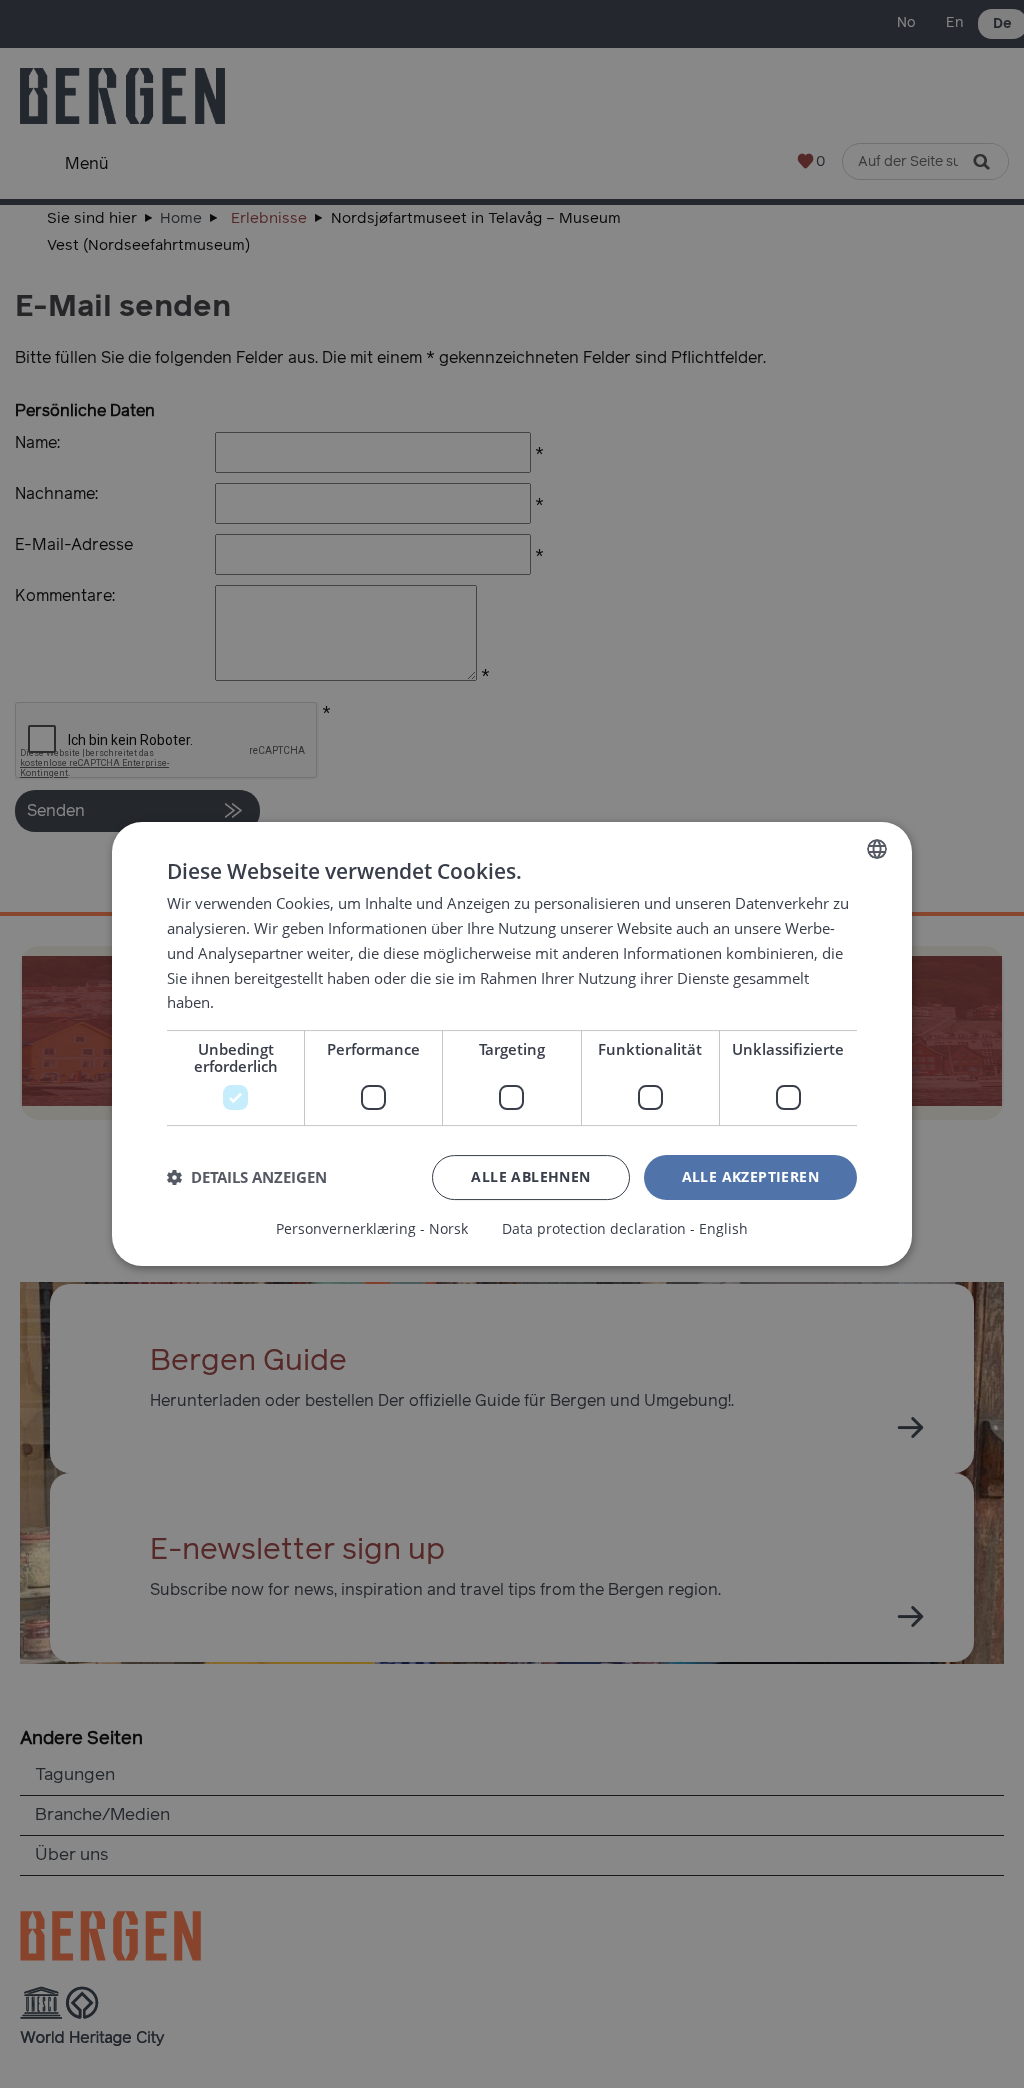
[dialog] (512, 1044)
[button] (247, 1178)
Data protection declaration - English (625, 1229)
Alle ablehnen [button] (530, 1176)
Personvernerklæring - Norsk (372, 1229)
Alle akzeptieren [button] (750, 1176)
